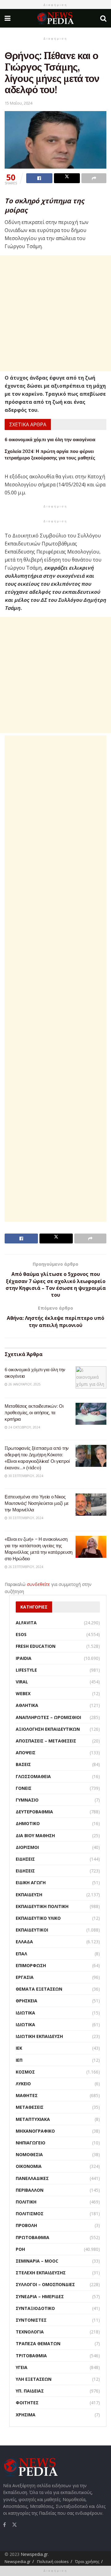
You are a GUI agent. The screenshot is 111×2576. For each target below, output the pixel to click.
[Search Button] (103, 18)
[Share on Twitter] (67, 178)
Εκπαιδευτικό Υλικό (38, 1918)
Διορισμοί (27, 1847)
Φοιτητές (27, 2403)
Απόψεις (26, 1753)
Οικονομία (29, 2166)
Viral (22, 1682)
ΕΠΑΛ (21, 1954)
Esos (21, 1634)
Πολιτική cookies (53, 2561)
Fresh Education (36, 1646)
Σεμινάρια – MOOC (37, 2261)
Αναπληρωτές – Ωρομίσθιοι (48, 1717)
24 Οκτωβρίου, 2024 (24, 1427)
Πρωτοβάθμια (33, 2237)
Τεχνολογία (30, 2332)
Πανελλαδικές (32, 2178)
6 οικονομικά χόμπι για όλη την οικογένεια (50, 439)
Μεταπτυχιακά (33, 2119)
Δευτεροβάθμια (34, 1812)
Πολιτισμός (30, 2214)
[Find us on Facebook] (4, 2525)
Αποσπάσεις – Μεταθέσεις (46, 1741)
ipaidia (24, 1658)
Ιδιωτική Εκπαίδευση (39, 2036)
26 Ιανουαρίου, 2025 (24, 1384)
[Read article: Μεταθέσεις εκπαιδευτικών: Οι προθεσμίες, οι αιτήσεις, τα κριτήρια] (91, 1414)
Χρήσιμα (26, 2415)
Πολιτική (26, 2202)
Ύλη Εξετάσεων (34, 2379)
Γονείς (24, 1788)
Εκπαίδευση (29, 1895)
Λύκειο (23, 2084)
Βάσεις (23, 1764)
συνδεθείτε (38, 1584)
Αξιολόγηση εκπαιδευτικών (48, 1729)
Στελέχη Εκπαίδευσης (41, 2273)
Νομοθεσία (29, 2154)
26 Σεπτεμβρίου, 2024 (25, 1567)
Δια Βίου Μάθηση (35, 1835)
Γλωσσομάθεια (33, 1776)
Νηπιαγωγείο (31, 2143)
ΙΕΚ (19, 2048)
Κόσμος (25, 2072)
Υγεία (22, 2367)
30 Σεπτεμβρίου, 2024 (25, 1476)
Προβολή (26, 2225)
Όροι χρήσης (87, 2561)
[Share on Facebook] (39, 178)
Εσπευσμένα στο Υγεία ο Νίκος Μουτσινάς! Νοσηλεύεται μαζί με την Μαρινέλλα (37, 1503)
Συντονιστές (31, 2320)
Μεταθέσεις (30, 2107)
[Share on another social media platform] (94, 178)
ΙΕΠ (19, 2060)
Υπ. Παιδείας (30, 2391)
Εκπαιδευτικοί (32, 1930)
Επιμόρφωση (31, 1965)
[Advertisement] (55, 313)
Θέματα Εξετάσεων (39, 1989)
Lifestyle (26, 1670)
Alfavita (26, 1623)
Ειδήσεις (25, 1859)
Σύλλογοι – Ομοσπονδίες (45, 2284)
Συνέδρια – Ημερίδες (40, 2296)
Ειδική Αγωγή (31, 1882)
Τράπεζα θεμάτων (38, 2343)
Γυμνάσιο (27, 1800)
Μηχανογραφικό (35, 2131)
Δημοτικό (28, 1823)
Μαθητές (27, 2095)
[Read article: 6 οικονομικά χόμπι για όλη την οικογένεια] (91, 1377)
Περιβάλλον (30, 2190)
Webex (23, 1693)
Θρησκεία (27, 2001)
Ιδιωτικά (25, 2013)
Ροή (20, 2249)
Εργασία (25, 1977)
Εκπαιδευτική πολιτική (42, 1906)
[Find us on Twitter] (14, 2524)
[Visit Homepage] (55, 18)
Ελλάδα (24, 1942)
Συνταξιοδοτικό (35, 2308)
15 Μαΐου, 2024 (18, 103)
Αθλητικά (27, 1705)
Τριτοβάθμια (31, 2356)
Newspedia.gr (34, 2554)
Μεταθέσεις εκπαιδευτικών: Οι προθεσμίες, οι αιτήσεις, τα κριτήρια (34, 1413)
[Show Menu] (8, 18)
